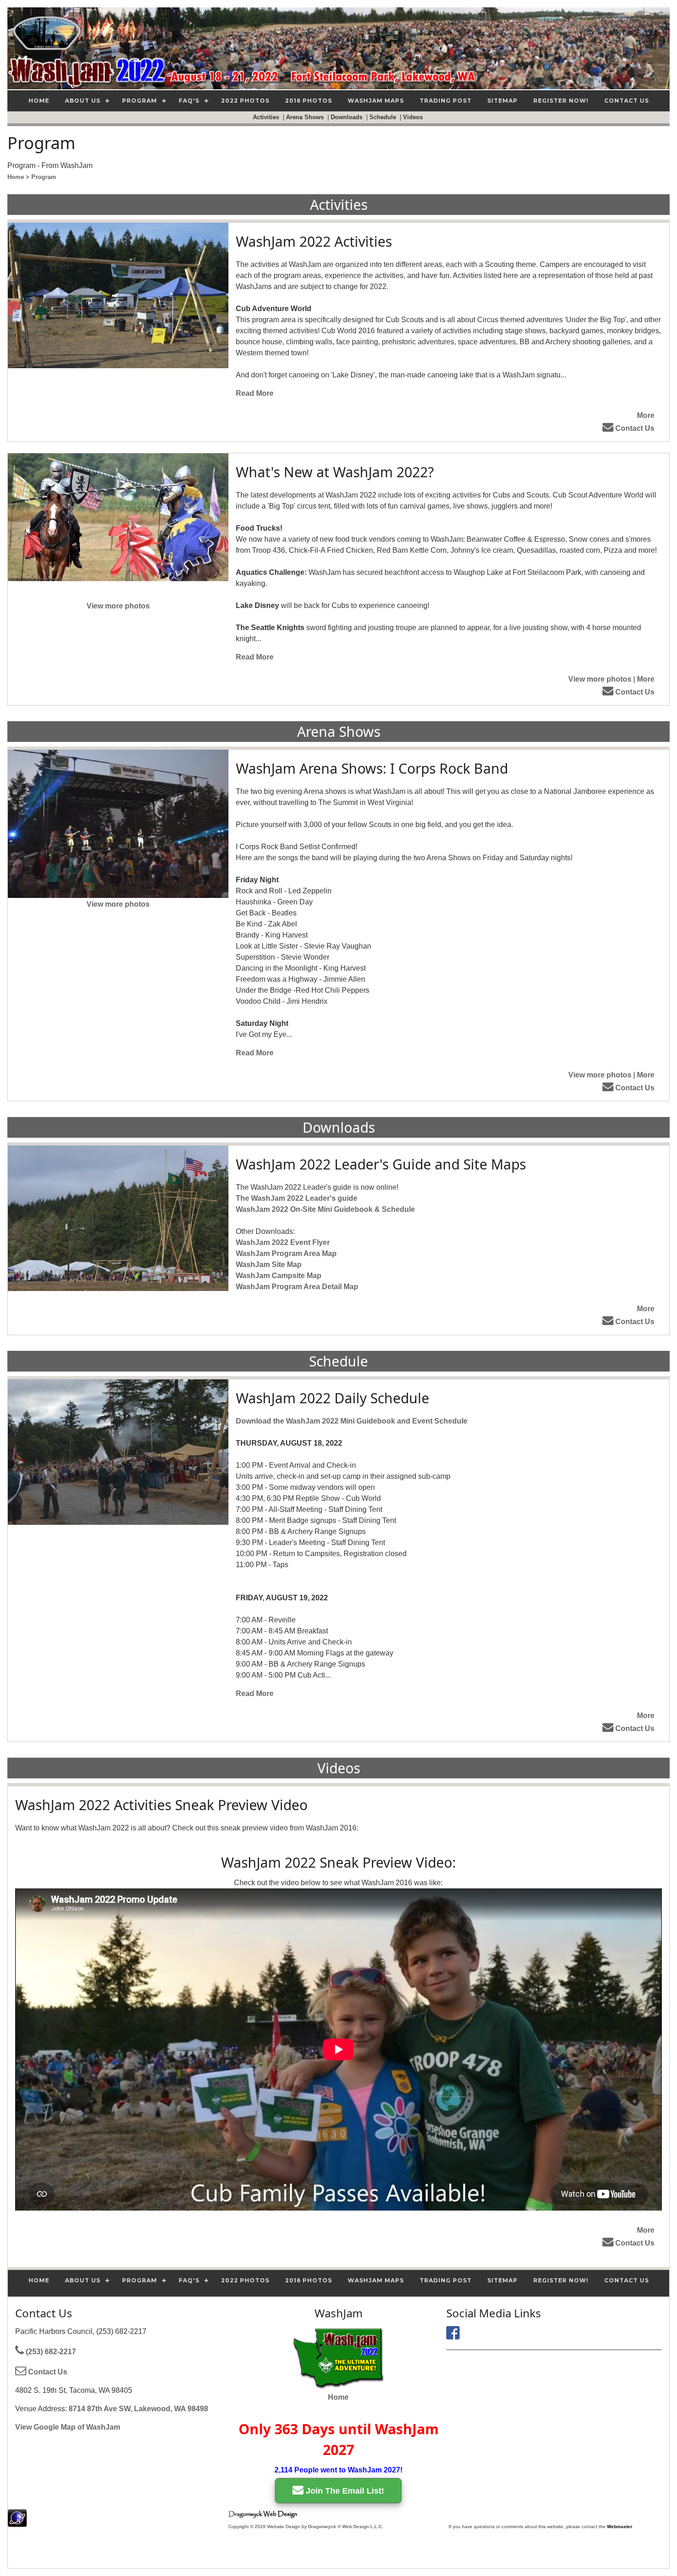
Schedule (384, 117)
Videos (414, 117)
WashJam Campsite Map (279, 1276)
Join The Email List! (344, 2491)
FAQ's (189, 101)
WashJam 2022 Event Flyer (283, 1242)
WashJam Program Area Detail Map (297, 1287)
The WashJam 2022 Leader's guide (297, 1198)
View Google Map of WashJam (68, 2427)
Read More (255, 393)
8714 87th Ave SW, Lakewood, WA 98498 (138, 2409)
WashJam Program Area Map (286, 1253)
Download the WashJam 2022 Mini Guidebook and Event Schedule (352, 1421)
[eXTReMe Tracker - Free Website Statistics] (17, 2522)
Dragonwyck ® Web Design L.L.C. (346, 2527)
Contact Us (634, 428)
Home (338, 2397)
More (646, 415)
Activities (267, 117)
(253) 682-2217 (50, 2352)
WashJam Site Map (269, 1265)
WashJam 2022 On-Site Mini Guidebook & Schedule (325, 1209)
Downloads (347, 117)
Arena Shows (306, 117)
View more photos (118, 606)
